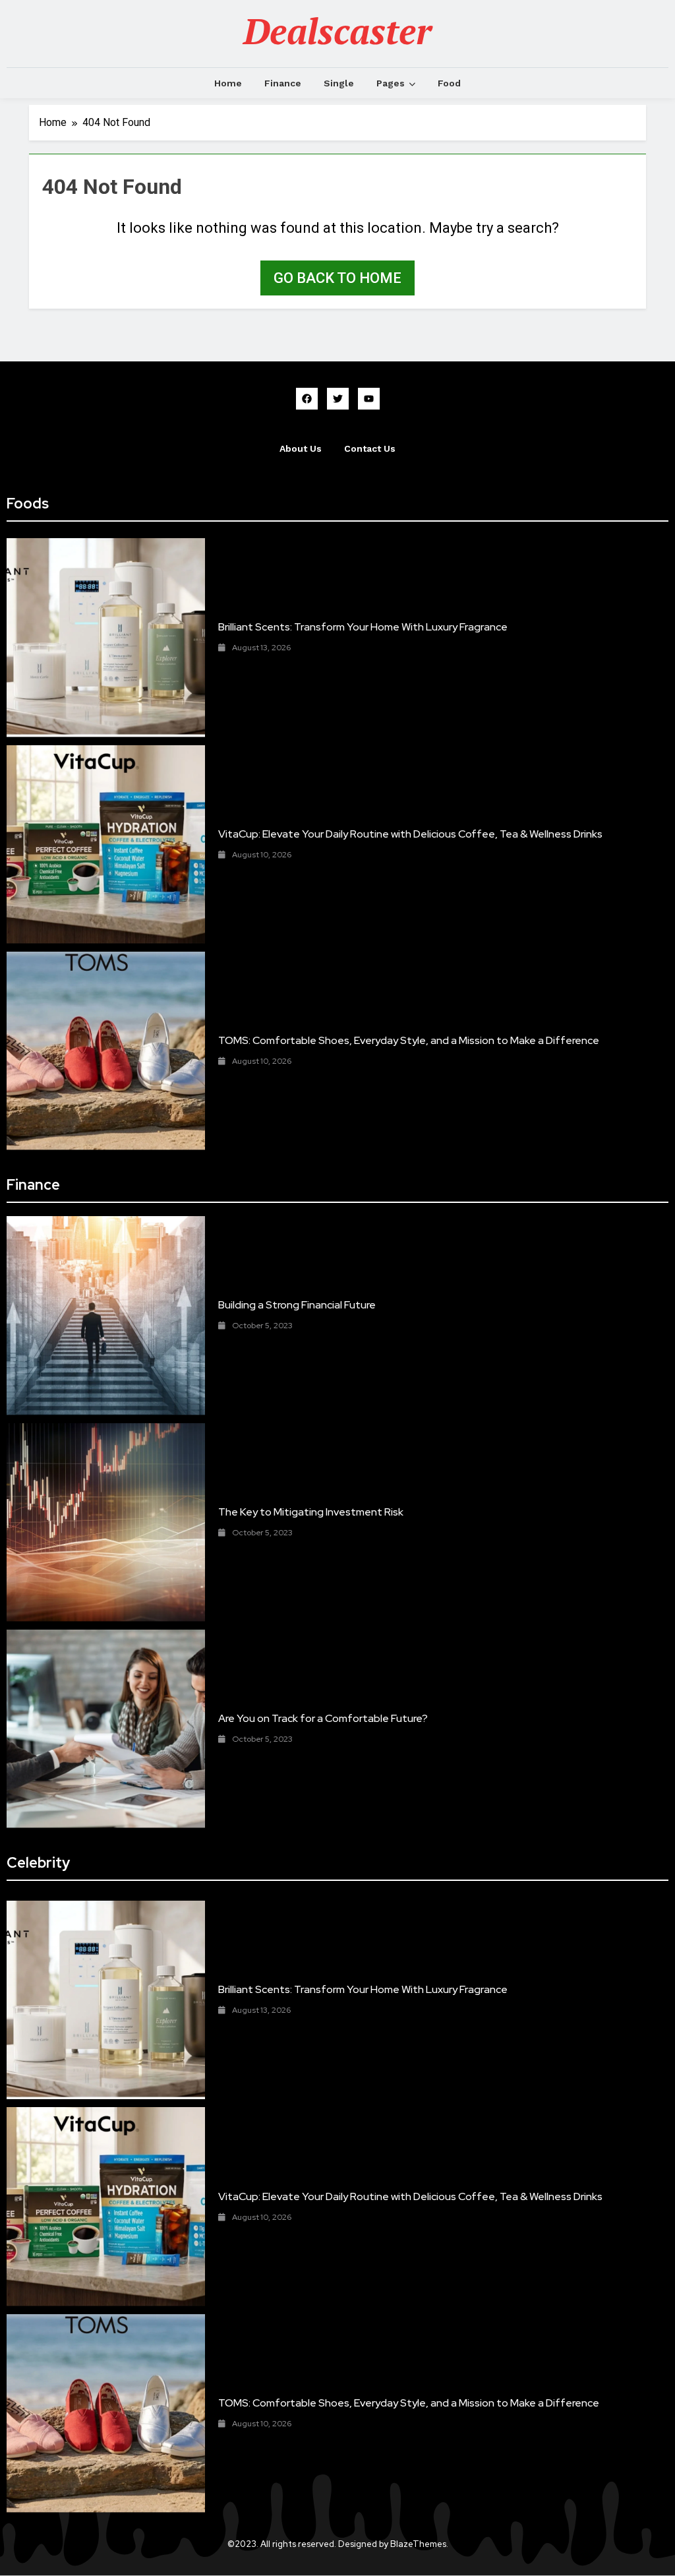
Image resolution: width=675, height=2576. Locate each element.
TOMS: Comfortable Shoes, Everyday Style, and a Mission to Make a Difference (409, 1040)
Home (228, 83)
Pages (391, 83)
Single (339, 83)
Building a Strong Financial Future (297, 1305)
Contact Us (370, 448)
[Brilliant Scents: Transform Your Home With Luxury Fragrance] (106, 637)
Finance (283, 83)
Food (449, 83)
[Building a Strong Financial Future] (106, 1315)
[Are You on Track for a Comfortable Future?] (106, 1729)
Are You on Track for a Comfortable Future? (323, 1718)
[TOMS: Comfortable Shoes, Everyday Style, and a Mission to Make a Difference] (106, 1051)
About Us (301, 448)
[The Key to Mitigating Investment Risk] (106, 1522)
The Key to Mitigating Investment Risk (311, 1512)
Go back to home (337, 278)
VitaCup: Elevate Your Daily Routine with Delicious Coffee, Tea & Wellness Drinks (410, 834)
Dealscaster (337, 31)
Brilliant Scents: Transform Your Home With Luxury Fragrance (363, 627)
